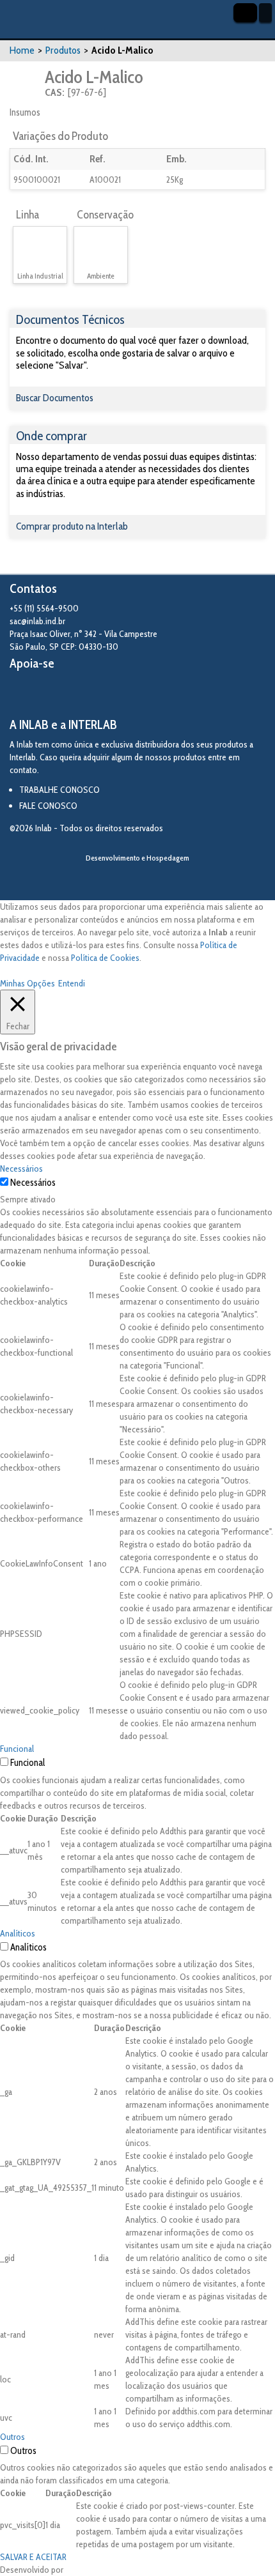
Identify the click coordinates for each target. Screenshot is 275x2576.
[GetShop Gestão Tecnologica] (137, 879)
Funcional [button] (17, 1749)
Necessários (33, 1183)
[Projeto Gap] (80, 694)
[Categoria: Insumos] (26, 83)
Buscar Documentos (55, 398)
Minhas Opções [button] (27, 983)
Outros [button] (12, 2437)
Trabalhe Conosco (59, 790)
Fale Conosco (48, 806)
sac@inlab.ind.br (37, 621)
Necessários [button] (21, 1169)
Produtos (63, 50)
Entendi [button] (72, 983)
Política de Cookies (105, 958)
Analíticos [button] (18, 1933)
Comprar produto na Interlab (72, 526)
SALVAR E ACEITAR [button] (33, 2557)
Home (22, 50)
